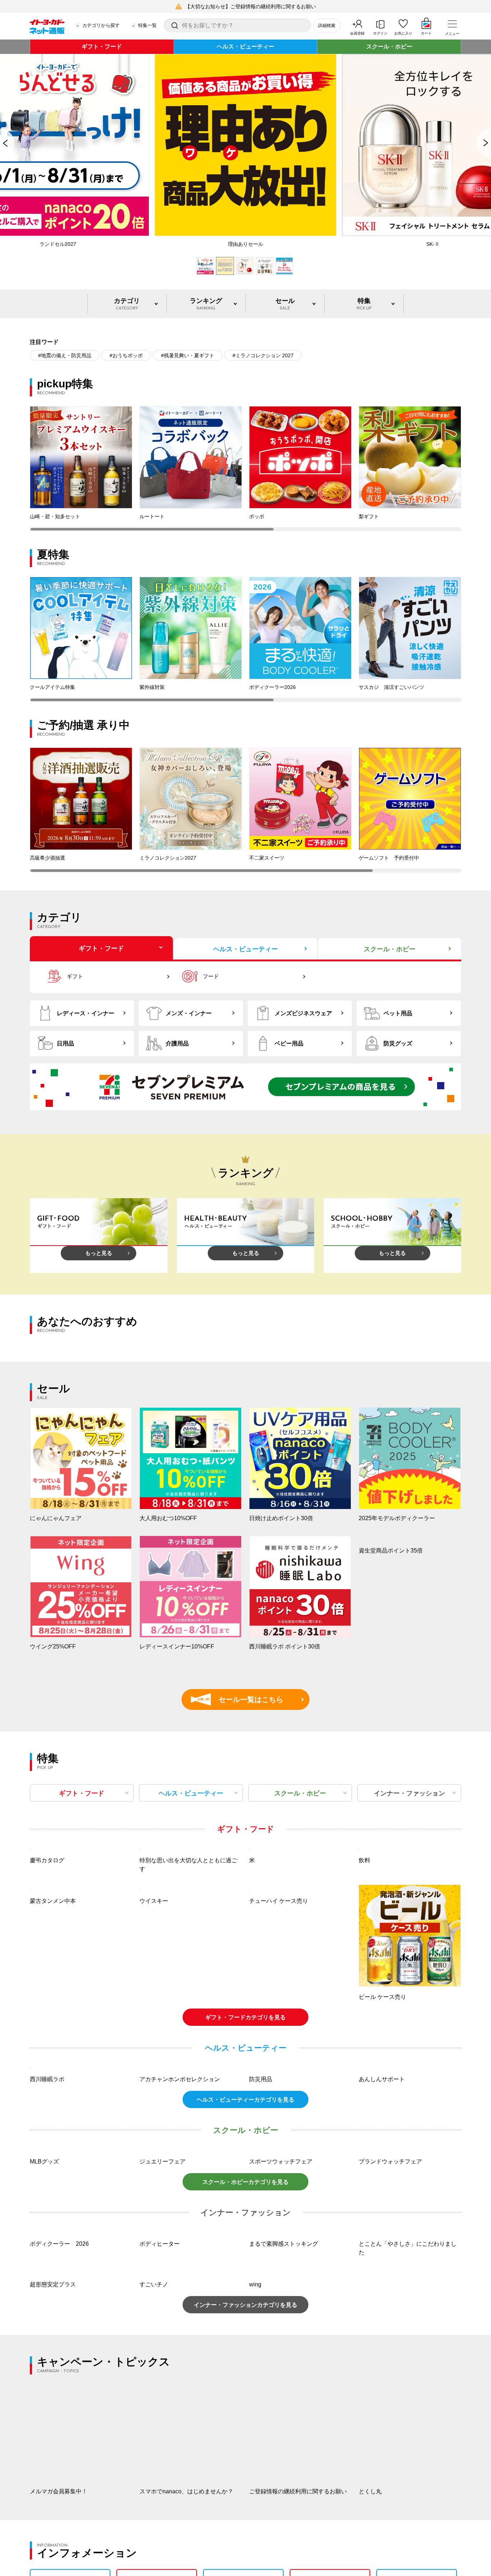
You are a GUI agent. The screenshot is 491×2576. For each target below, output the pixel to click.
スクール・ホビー (389, 47)
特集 (364, 304)
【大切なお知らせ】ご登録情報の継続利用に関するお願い (251, 6)
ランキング (206, 304)
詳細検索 (327, 26)
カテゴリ (127, 304)
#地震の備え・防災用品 (65, 355)
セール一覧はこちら (240, 1699)
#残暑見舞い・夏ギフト (188, 355)
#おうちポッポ (126, 355)
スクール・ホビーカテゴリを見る (245, 2374)
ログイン (380, 33)
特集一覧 (147, 25)
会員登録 (357, 33)
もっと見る (99, 1253)
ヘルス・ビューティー (245, 47)
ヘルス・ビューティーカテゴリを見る (245, 2292)
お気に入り (403, 33)
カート (426, 33)
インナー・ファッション (409, 1793)
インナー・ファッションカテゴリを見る (245, 2497)
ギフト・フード (102, 47)
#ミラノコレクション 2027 (263, 355)
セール (285, 304)
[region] (245, 469)
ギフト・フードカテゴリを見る (245, 2113)
